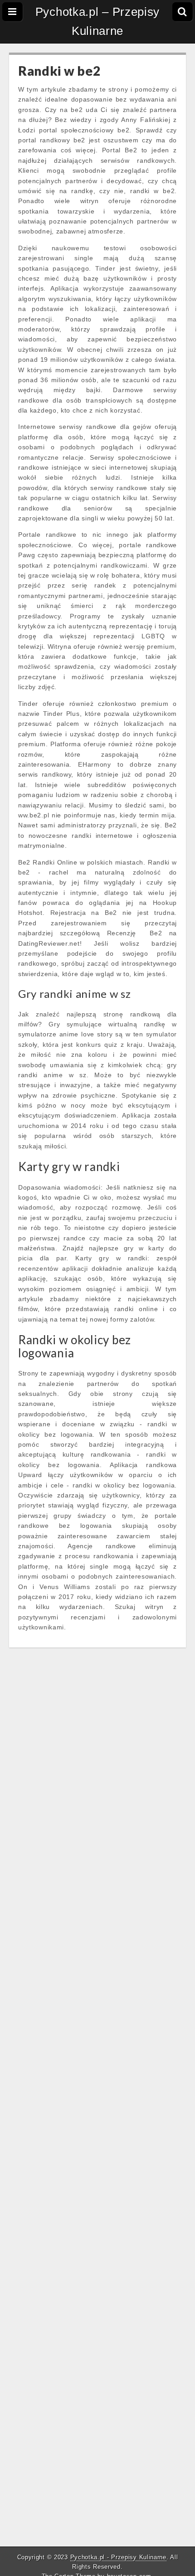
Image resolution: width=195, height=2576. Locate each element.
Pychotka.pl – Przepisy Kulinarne (97, 21)
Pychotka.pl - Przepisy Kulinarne (118, 2557)
